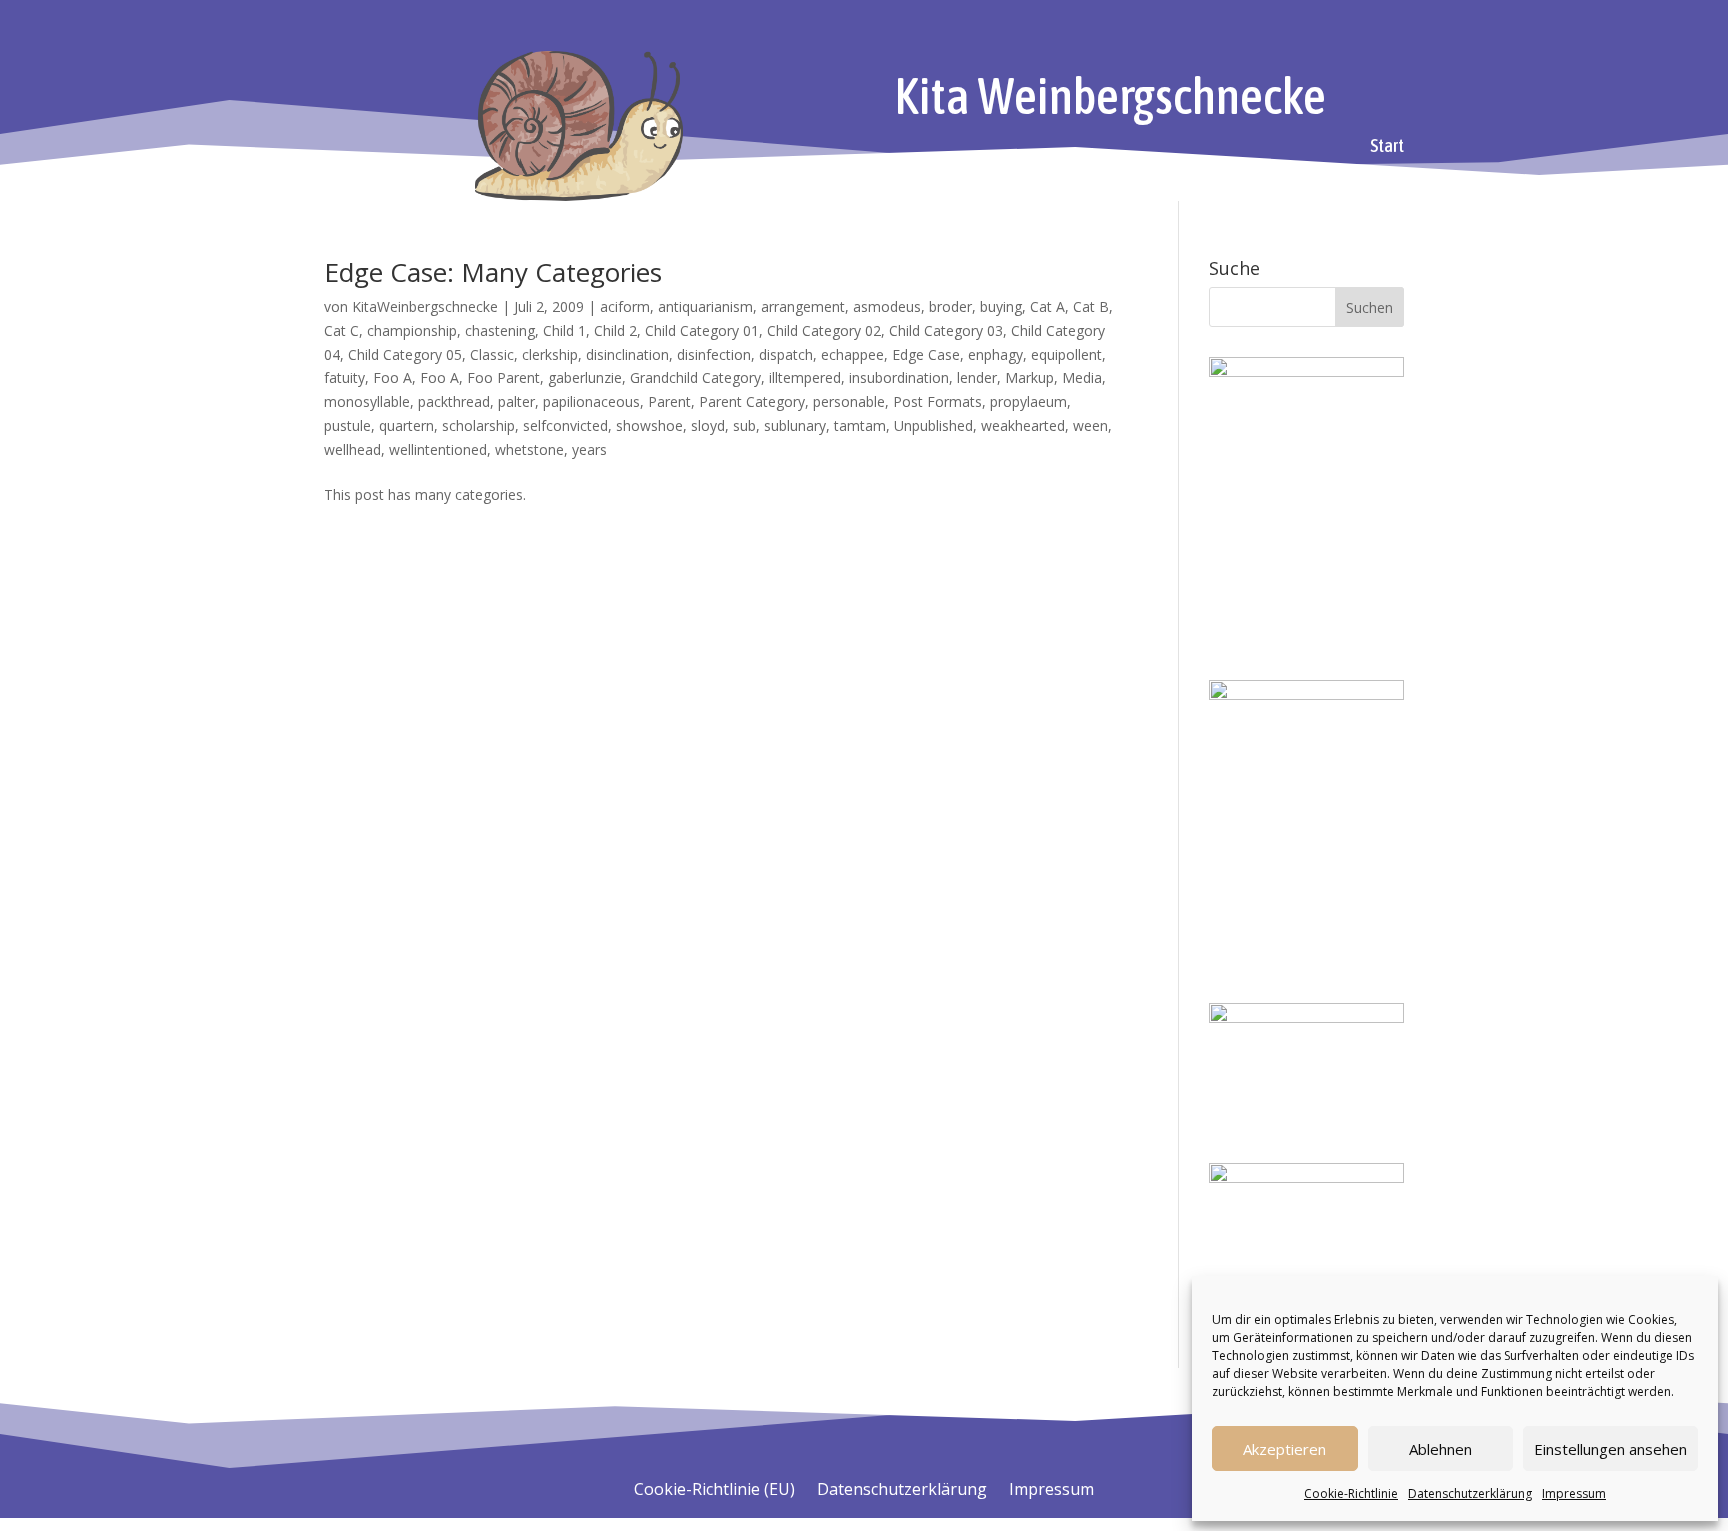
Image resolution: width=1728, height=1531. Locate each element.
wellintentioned (438, 449)
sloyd (708, 425)
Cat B (1091, 306)
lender (977, 377)
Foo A (392, 377)
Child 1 (564, 330)
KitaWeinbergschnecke (425, 306)
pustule (347, 425)
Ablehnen (1440, 1449)
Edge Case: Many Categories (493, 272)
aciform (625, 306)
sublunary (795, 425)
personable (849, 401)
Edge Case (926, 354)
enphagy (995, 354)
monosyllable (367, 401)
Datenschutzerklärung (1470, 1493)
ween (1090, 425)
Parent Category (752, 401)
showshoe (649, 425)
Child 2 (615, 330)
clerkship (550, 354)
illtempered (805, 377)
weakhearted (1023, 425)
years (589, 449)
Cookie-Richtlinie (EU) (714, 1491)
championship (412, 330)
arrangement (803, 306)
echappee (852, 354)
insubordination (899, 377)
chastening (500, 330)
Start (1387, 147)
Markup (1029, 377)
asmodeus (887, 306)
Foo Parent (503, 377)
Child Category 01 (702, 330)
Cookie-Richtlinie (1351, 1493)
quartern (406, 425)
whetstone (529, 449)
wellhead (352, 449)
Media (1082, 377)
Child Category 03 (946, 330)
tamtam (860, 425)
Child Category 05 (405, 354)
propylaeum (1028, 401)
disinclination (627, 354)
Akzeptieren (1284, 1449)
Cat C (341, 330)
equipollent (1066, 354)
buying (1001, 306)
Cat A (1047, 306)
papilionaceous (591, 401)
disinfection (714, 354)
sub (744, 425)
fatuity (344, 377)
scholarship (478, 425)
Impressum (1574, 1493)
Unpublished (933, 425)
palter (516, 401)
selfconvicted (565, 425)
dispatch (786, 354)
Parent (669, 401)
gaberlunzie (585, 377)
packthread (454, 401)
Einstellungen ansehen (1610, 1449)
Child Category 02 (824, 330)
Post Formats (937, 401)
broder (950, 306)
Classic (492, 354)
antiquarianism (705, 306)
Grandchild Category (695, 377)
